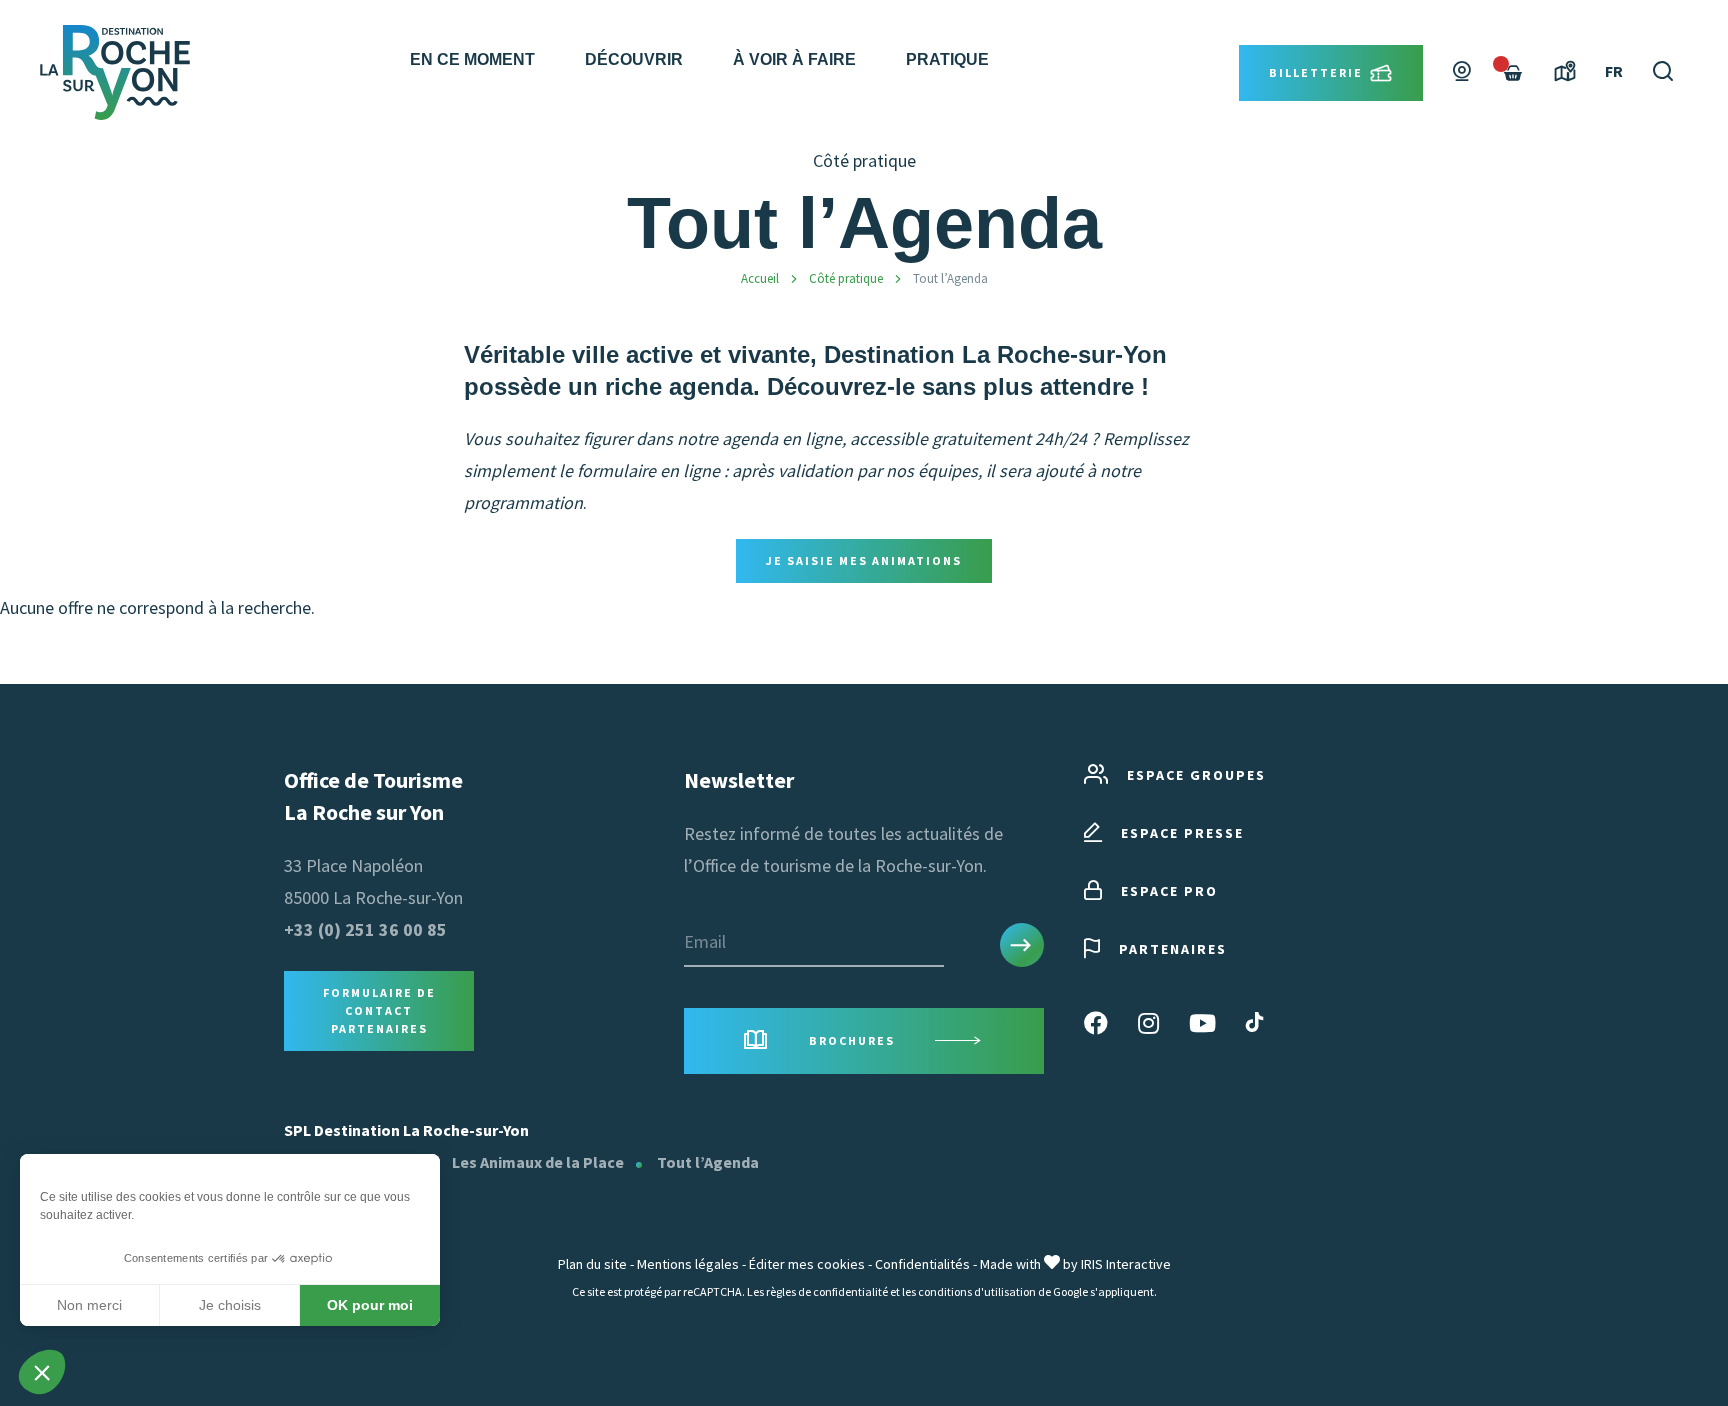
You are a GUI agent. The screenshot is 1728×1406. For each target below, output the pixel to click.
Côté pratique (846, 278)
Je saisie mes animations (864, 560)
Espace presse (1182, 833)
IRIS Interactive (1126, 1264)
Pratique (947, 59)
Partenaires (1173, 949)
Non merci (89, 1305)
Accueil (760, 278)
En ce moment (472, 59)
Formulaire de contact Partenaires (379, 1010)
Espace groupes (1196, 775)
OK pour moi (370, 1305)
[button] (42, 1372)
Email (705, 941)
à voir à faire (794, 59)
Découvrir (634, 59)
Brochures (852, 1040)
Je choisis (230, 1305)
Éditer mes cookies (807, 1264)
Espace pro (1169, 891)
